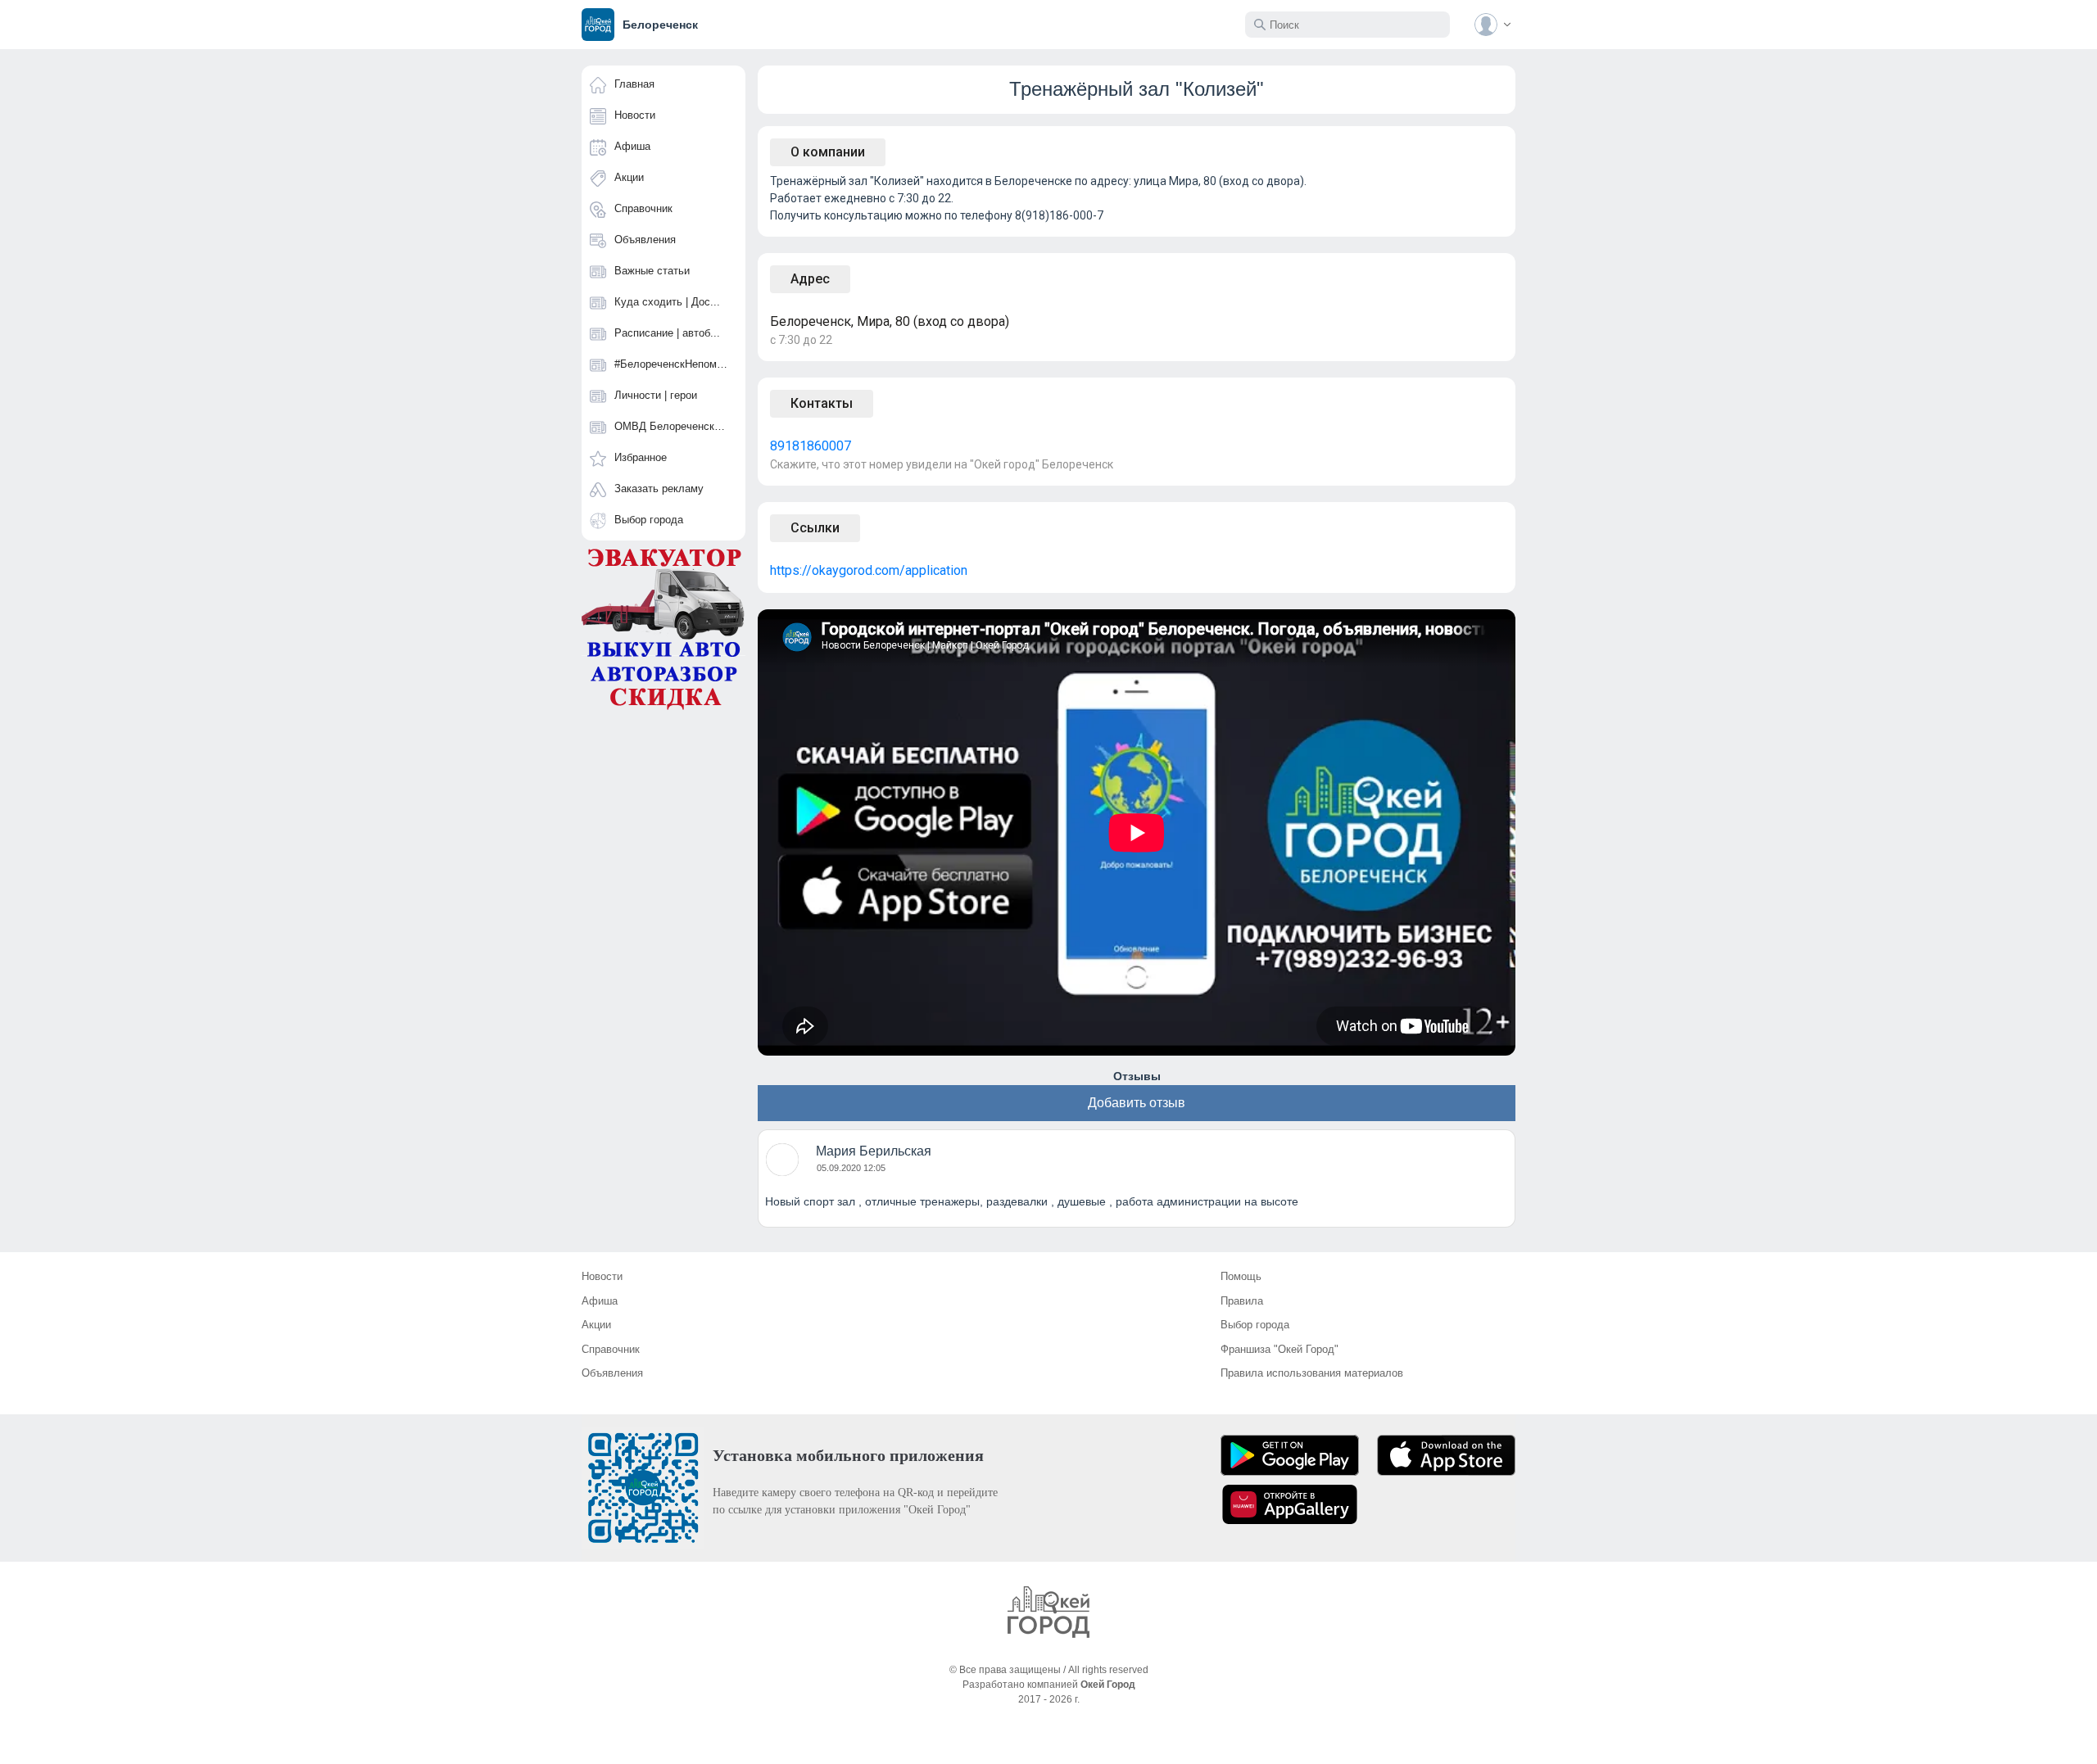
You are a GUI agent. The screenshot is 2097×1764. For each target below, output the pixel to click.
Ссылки (815, 528)
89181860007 (811, 446)
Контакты (822, 403)
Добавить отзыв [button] (1137, 1103)
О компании (828, 152)
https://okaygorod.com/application (869, 570)
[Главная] (1048, 1612)
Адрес (810, 279)
